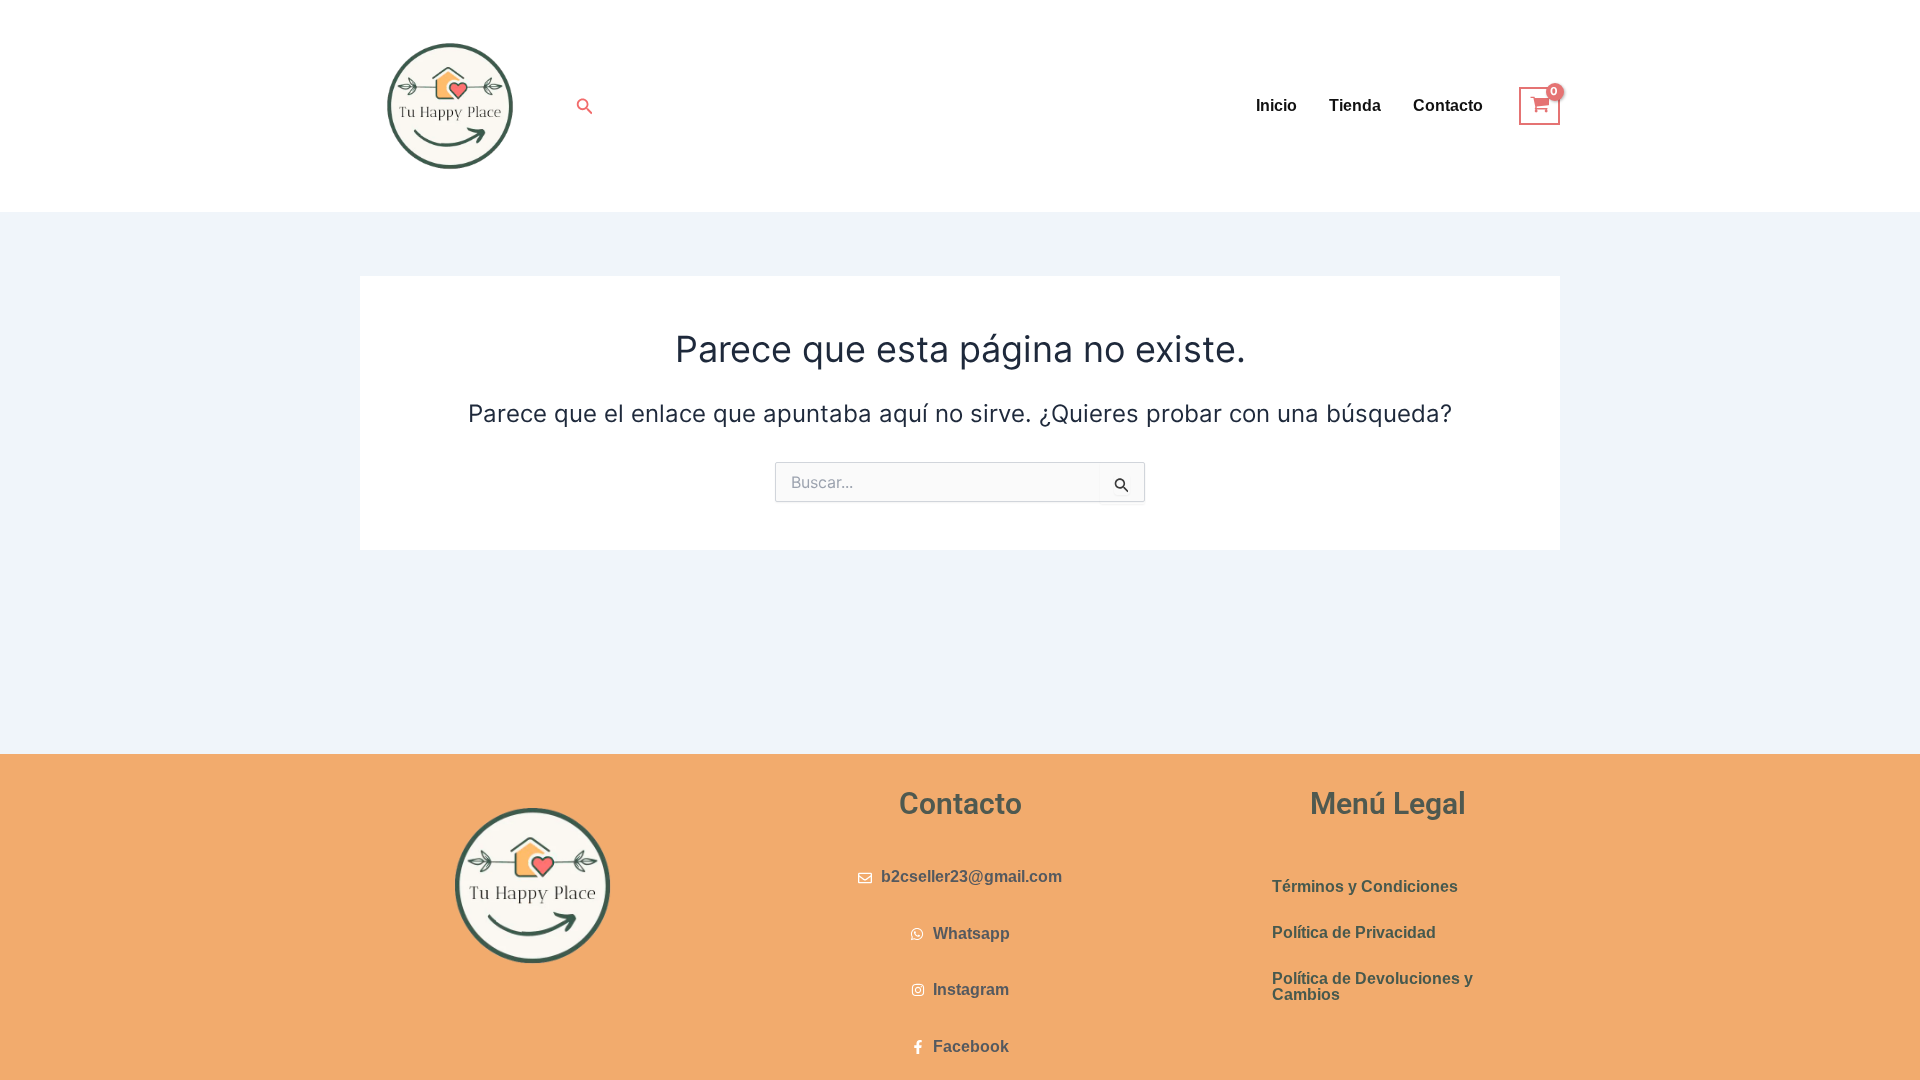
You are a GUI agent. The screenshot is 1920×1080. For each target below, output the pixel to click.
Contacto (1448, 105)
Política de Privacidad (1354, 932)
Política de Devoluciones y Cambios (1372, 986)
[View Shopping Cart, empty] (1539, 106)
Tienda (1355, 105)
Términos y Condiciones (1365, 886)
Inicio (1276, 105)
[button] (585, 106)
